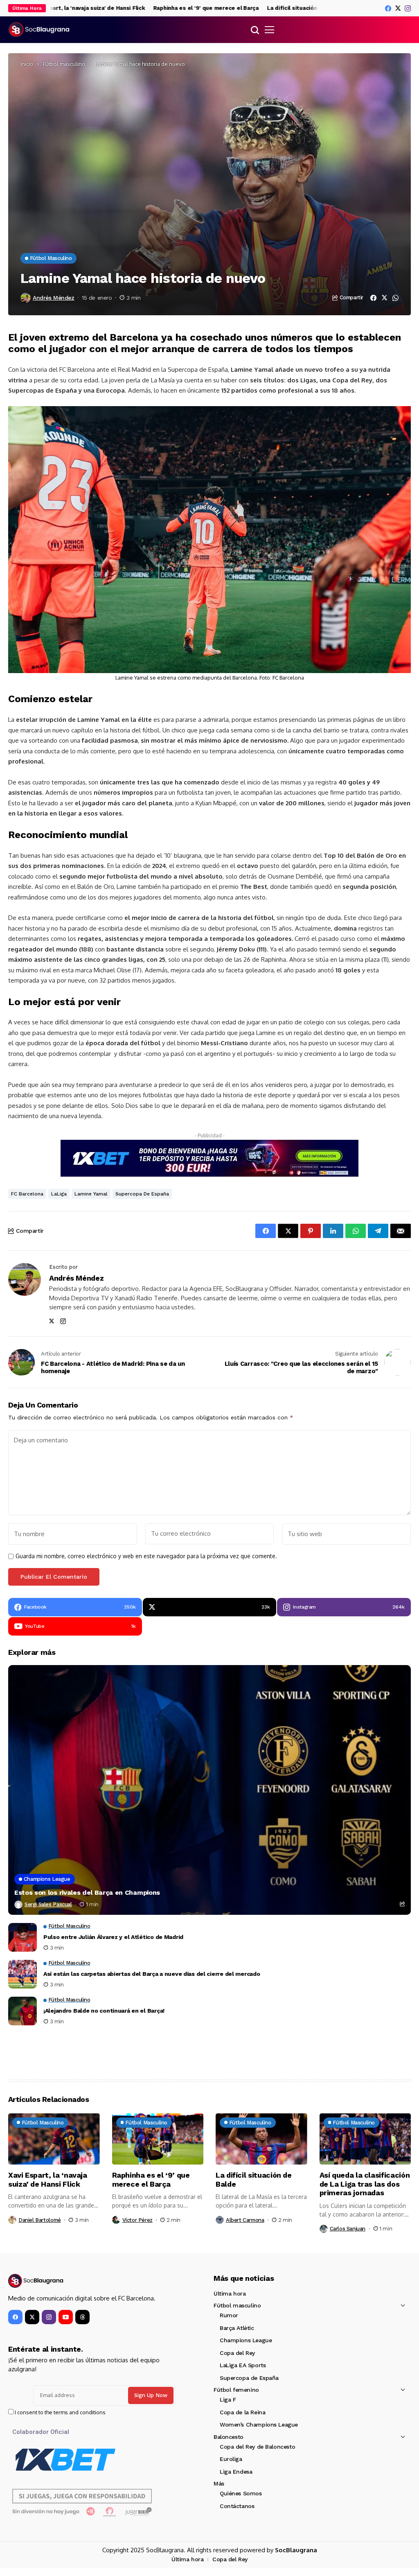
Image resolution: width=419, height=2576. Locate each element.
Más (219, 2483)
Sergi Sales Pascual (48, 1904)
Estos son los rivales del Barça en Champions (87, 1892)
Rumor (229, 2315)
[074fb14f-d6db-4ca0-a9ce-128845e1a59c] (209, 1158)
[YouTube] (66, 2317)
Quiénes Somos (241, 2493)
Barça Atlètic (237, 2328)
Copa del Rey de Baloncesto (257, 2447)
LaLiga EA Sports (243, 2365)
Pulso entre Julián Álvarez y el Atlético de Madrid (113, 1937)
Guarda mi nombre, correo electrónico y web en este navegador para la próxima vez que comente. (146, 1556)
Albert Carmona (245, 2220)
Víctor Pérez (137, 2220)
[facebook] (388, 8)
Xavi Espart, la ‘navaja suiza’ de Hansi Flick (48, 2179)
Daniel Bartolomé (40, 2220)
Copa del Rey (237, 2353)
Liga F (228, 2400)
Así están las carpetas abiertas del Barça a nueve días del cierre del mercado (152, 1974)
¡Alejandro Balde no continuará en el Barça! (104, 2011)
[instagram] (408, 8)
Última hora (230, 2294)
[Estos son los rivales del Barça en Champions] (209, 1790)
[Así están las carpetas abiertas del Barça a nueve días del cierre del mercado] (23, 1974)
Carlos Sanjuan (348, 2229)
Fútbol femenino (236, 2390)
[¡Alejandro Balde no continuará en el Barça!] (23, 2011)
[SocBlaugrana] (39, 30)
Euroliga (231, 2459)
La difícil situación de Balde (266, 8)
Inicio (27, 64)
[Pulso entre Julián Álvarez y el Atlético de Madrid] (23, 1937)
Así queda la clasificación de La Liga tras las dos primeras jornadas (365, 2184)
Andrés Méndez (54, 298)
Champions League (246, 2340)
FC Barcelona (27, 1194)
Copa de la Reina (242, 2412)
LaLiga (59, 1194)
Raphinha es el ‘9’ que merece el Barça (167, 8)
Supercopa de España (142, 1194)
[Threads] (82, 2317)
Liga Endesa (236, 2472)
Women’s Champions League (259, 2425)
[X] (398, 8)
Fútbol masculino (64, 64)
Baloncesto (229, 2437)
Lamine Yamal (91, 1194)
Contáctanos (237, 2506)
